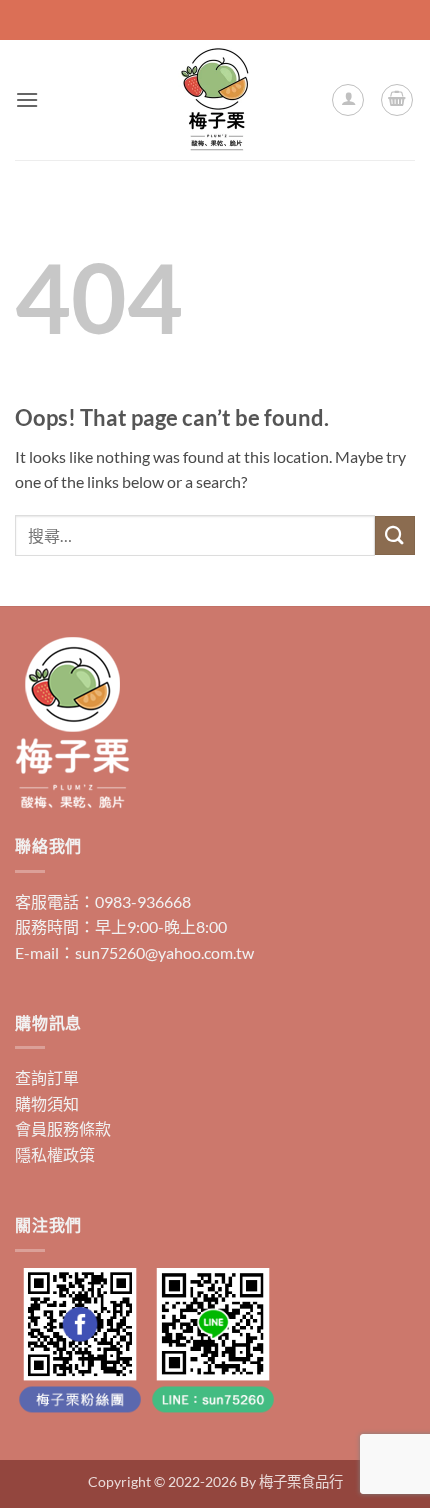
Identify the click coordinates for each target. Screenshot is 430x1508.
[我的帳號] (348, 100)
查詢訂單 (47, 1077)
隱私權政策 (55, 1154)
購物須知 (47, 1103)
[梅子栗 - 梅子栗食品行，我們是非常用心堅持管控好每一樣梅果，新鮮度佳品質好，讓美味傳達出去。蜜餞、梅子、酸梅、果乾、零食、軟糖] (215, 100)
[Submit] (395, 535)
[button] (27, 99)
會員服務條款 (63, 1128)
